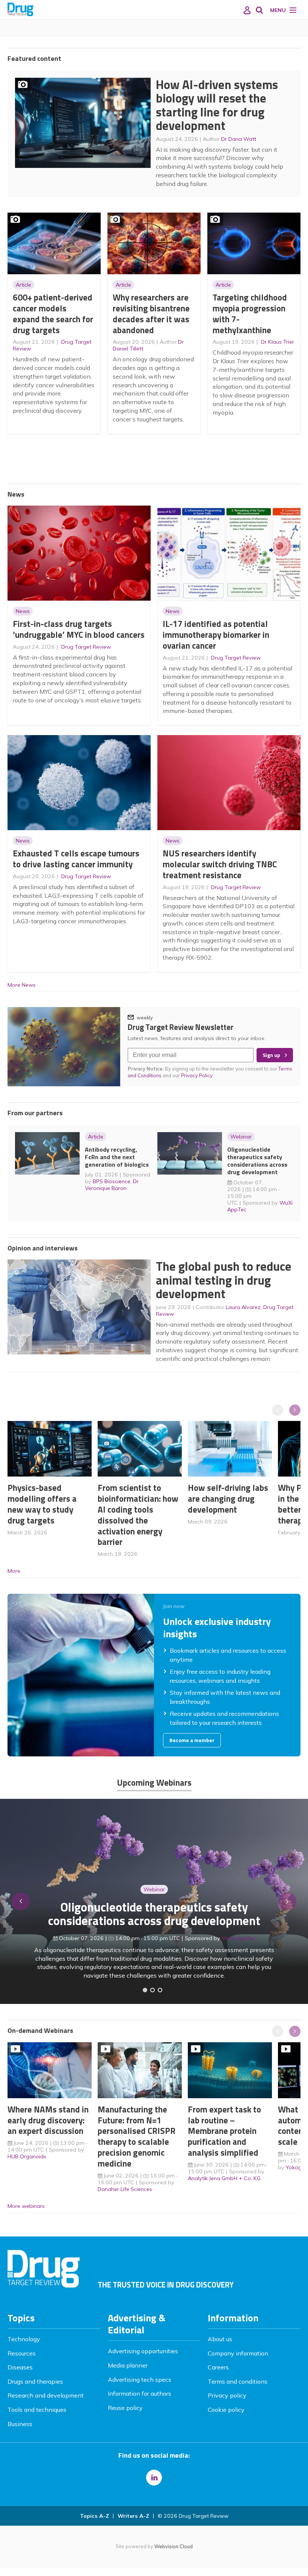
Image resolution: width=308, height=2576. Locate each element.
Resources (22, 2353)
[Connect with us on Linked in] (154, 2478)
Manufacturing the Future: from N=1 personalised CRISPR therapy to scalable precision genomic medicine (137, 2136)
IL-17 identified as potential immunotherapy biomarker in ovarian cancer (216, 635)
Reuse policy (125, 2408)
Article (23, 285)
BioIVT (242, 1947)
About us (220, 2339)
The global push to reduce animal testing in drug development (224, 1280)
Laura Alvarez (243, 1307)
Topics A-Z (94, 2516)
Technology (24, 2339)
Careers (218, 2367)
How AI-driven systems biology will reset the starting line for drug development (217, 105)
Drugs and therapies (35, 2381)
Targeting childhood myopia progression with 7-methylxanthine (250, 313)
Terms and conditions (238, 2381)
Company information (238, 2353)
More (14, 1571)
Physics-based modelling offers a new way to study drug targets (42, 1504)
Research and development (46, 2395)
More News (22, 985)
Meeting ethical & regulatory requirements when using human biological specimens (154, 1923)
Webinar (241, 1137)
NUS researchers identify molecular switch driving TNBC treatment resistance (220, 864)
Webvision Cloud (174, 2546)
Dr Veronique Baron (112, 1185)
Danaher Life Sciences (125, 2189)
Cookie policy (226, 2410)
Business (20, 2424)
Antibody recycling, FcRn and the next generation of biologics (117, 1157)
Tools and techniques (37, 2410)
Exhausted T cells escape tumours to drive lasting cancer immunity (76, 859)
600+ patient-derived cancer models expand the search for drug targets (53, 313)
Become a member (192, 1740)
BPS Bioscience (112, 1181)
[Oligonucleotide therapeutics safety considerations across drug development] (160, 1990)
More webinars (26, 2206)
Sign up (271, 1055)
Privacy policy (227, 2395)
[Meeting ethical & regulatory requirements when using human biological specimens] (145, 1990)
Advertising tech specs (140, 2380)
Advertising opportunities (143, 2351)
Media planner (128, 2365)
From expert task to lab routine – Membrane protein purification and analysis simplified (224, 2131)
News (23, 611)
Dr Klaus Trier (278, 342)
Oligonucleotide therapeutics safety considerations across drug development (257, 1161)
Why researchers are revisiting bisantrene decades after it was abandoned (151, 313)
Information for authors (140, 2393)
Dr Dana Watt (239, 139)
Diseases (20, 2367)
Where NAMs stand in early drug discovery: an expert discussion (48, 2120)
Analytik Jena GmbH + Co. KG (224, 2178)
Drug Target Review (86, 647)
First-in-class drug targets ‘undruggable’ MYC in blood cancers (79, 629)
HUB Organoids (27, 2156)
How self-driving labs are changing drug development (228, 1499)
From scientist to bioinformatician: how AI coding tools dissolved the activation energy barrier (138, 1515)
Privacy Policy (197, 1075)
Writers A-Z (133, 2516)
